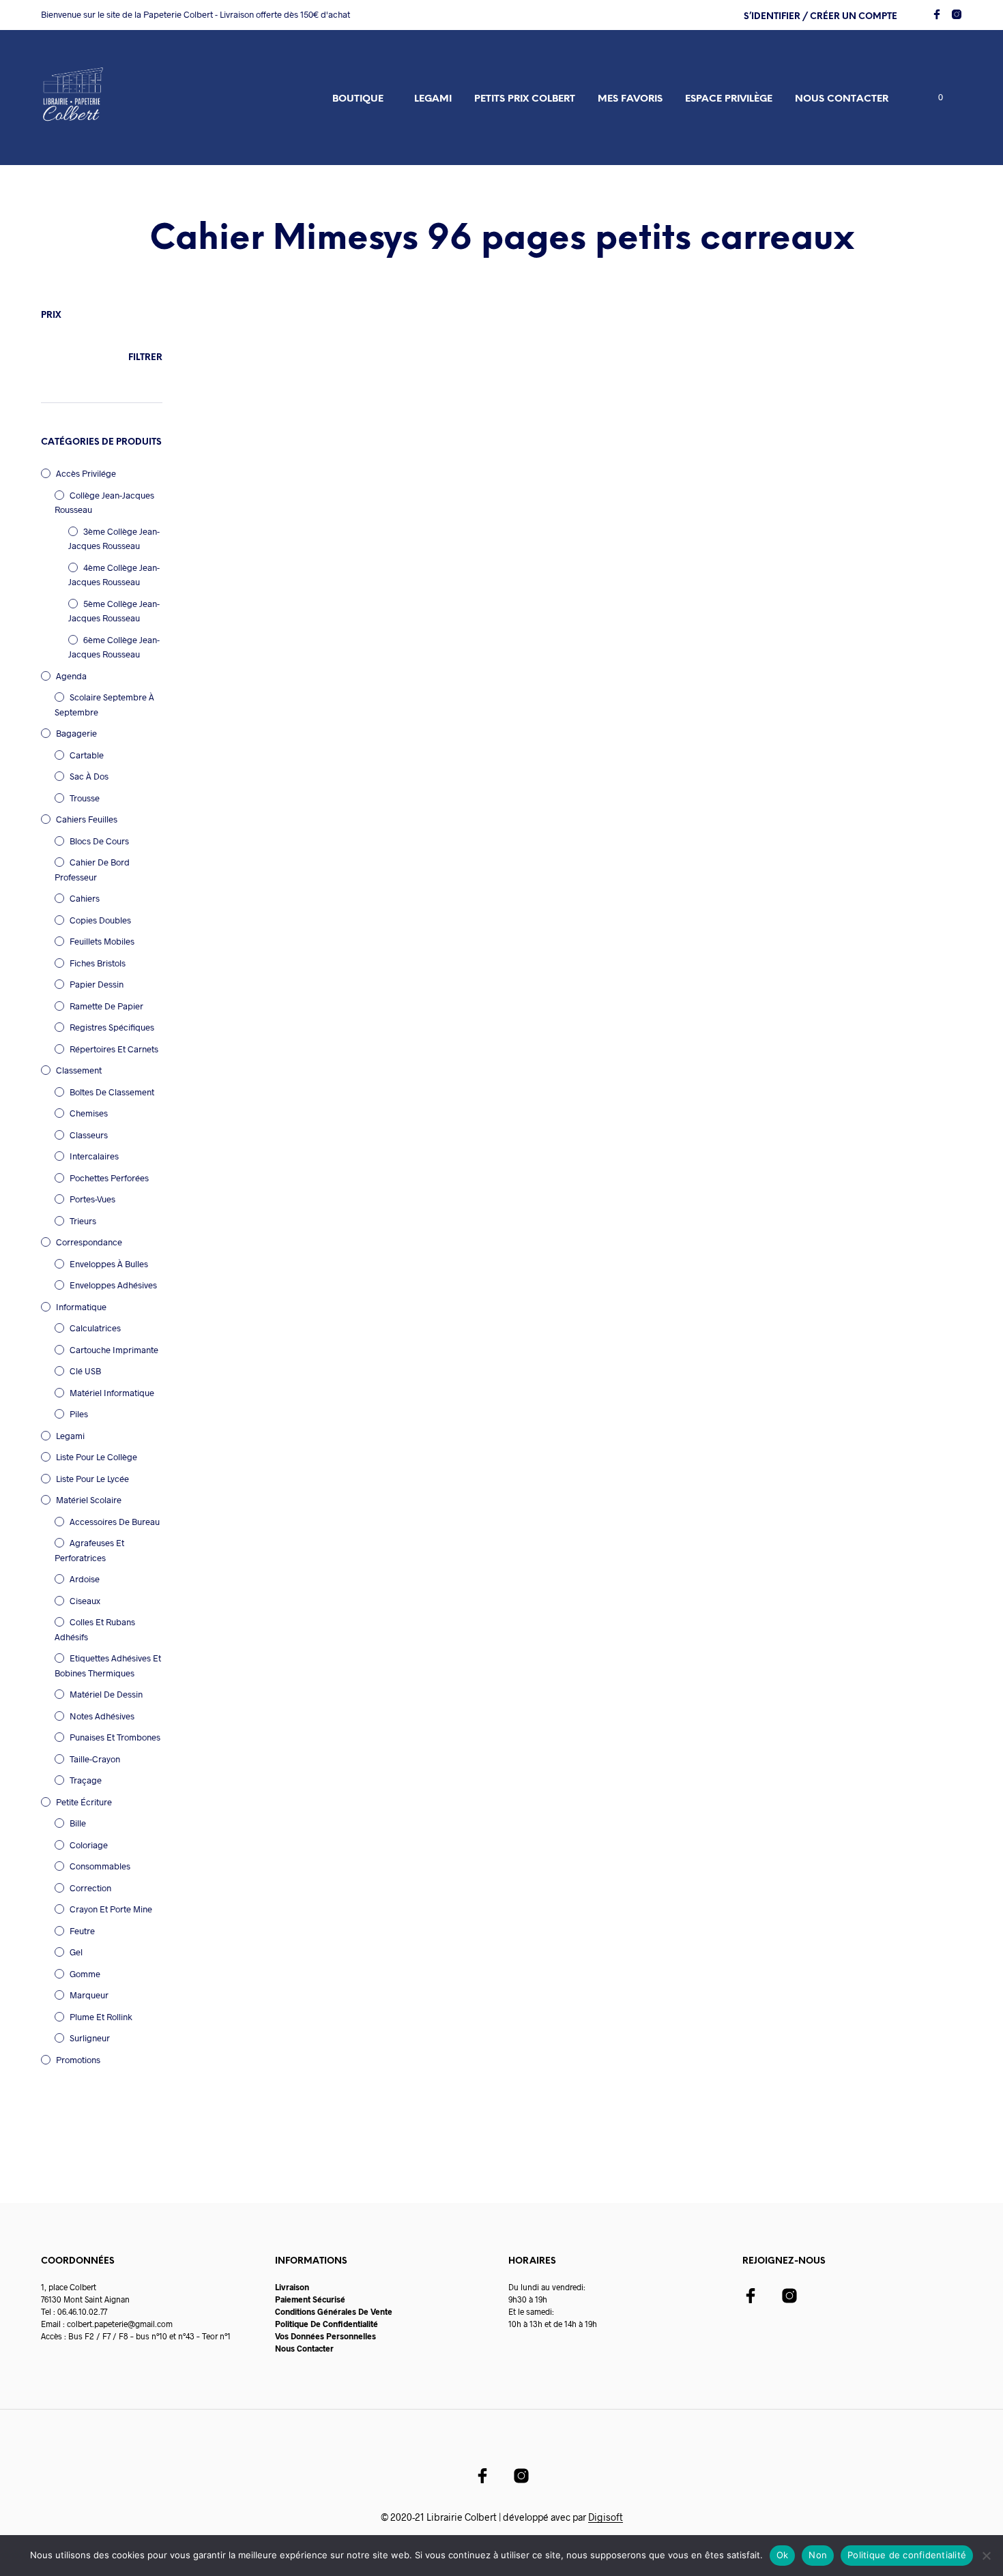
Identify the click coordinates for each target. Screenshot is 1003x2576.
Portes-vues (92, 1199)
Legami (433, 99)
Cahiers (85, 898)
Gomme (85, 1974)
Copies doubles (100, 920)
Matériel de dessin (106, 1694)
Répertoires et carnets (114, 1049)
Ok (783, 2555)
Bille (78, 1823)
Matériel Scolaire (89, 1500)
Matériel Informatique (112, 1393)
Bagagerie (76, 733)
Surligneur (90, 2038)
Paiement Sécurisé (310, 2299)
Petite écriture (84, 1802)
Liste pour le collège (97, 1457)
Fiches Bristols (98, 963)
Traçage (86, 1780)
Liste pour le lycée (92, 1479)
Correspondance (89, 1242)
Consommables (100, 1866)
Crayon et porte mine (111, 1909)
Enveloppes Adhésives (113, 1285)
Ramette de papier (106, 1006)
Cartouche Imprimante (114, 1350)
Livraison (292, 2287)
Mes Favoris (630, 99)
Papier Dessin (97, 984)
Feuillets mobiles (102, 941)
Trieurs (83, 1221)
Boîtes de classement (112, 1092)
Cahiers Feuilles (87, 819)
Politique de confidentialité (907, 2555)
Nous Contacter (304, 2348)
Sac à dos (89, 776)
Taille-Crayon (95, 1759)
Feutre (82, 1931)
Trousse (85, 798)
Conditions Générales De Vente (334, 2311)
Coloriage (89, 1845)
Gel (76, 1952)
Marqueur (89, 1995)
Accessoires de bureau (115, 1522)
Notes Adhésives (102, 1716)
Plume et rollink (101, 2017)
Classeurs (89, 1135)
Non (818, 2555)
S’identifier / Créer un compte (820, 17)
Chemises (89, 1113)
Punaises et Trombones (115, 1737)
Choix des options (246, 546)
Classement (79, 1070)
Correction (90, 1888)
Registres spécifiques (112, 1027)
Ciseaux (85, 1601)
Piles (79, 1414)
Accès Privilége (86, 473)
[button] (933, 98)
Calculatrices (95, 1328)
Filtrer (145, 358)
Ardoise (85, 1579)
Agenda (71, 676)
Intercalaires (94, 1156)
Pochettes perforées (109, 1178)
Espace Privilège (729, 99)
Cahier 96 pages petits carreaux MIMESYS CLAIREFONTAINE (260, 514)
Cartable (87, 755)
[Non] (986, 2556)
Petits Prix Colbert (525, 99)
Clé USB (85, 1371)
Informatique (81, 1307)
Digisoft (606, 2517)
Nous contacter (842, 99)
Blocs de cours (99, 841)
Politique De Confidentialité (326, 2324)
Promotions (78, 2060)
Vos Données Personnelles (325, 2336)
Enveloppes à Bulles (109, 1264)
